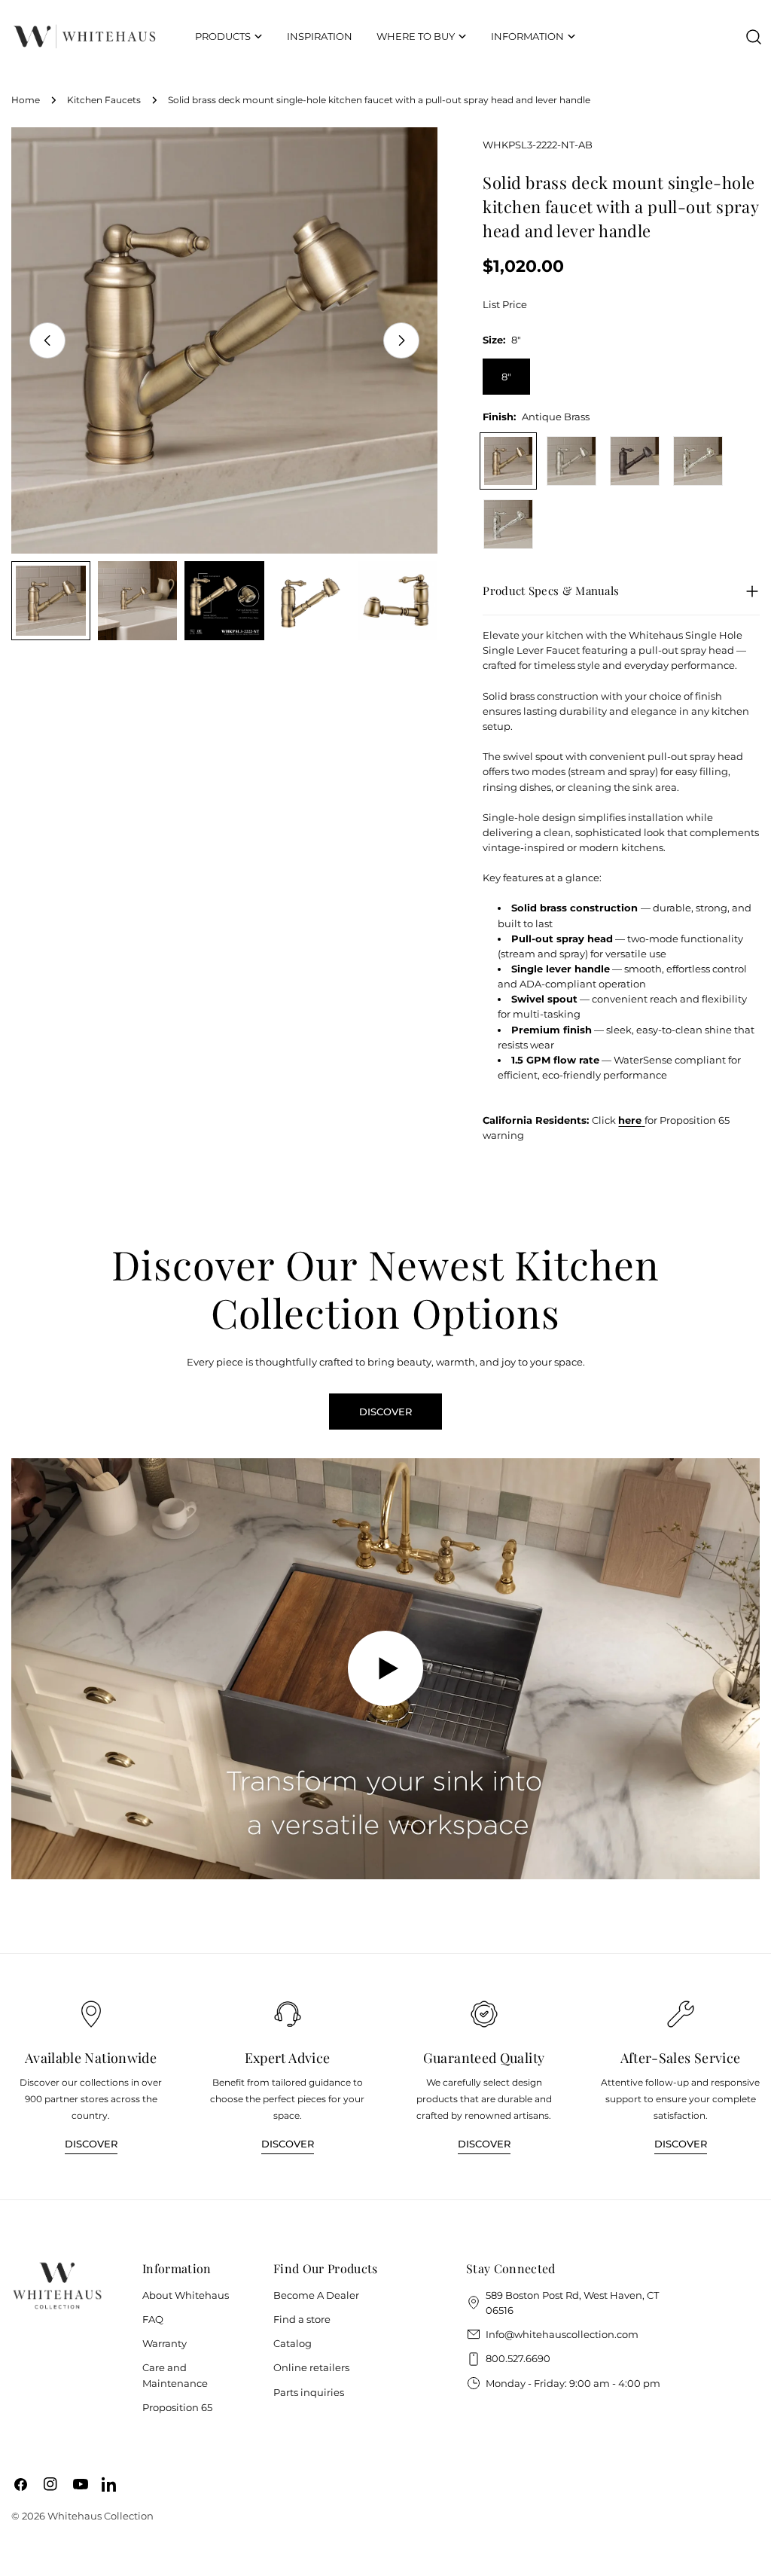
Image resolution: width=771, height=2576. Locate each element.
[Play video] (385, 1669)
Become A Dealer (316, 2295)
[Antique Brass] (508, 461)
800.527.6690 (518, 2358)
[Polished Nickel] (698, 461)
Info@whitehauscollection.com (562, 2334)
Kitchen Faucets (104, 100)
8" (506, 377)
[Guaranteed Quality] (484, 2014)
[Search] (754, 37)
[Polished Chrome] (508, 524)
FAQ (153, 2319)
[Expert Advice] (288, 2014)
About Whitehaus (186, 2295)
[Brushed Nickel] (571, 461)
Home (26, 100)
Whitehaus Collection (101, 2516)
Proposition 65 (177, 2407)
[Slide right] (401, 340)
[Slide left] (47, 340)
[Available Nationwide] (91, 2014)
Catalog (293, 2343)
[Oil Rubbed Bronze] (635, 461)
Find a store (302, 2319)
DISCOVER (385, 1412)
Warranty (165, 2343)
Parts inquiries (309, 2392)
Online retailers (311, 2367)
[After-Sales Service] (681, 2014)
